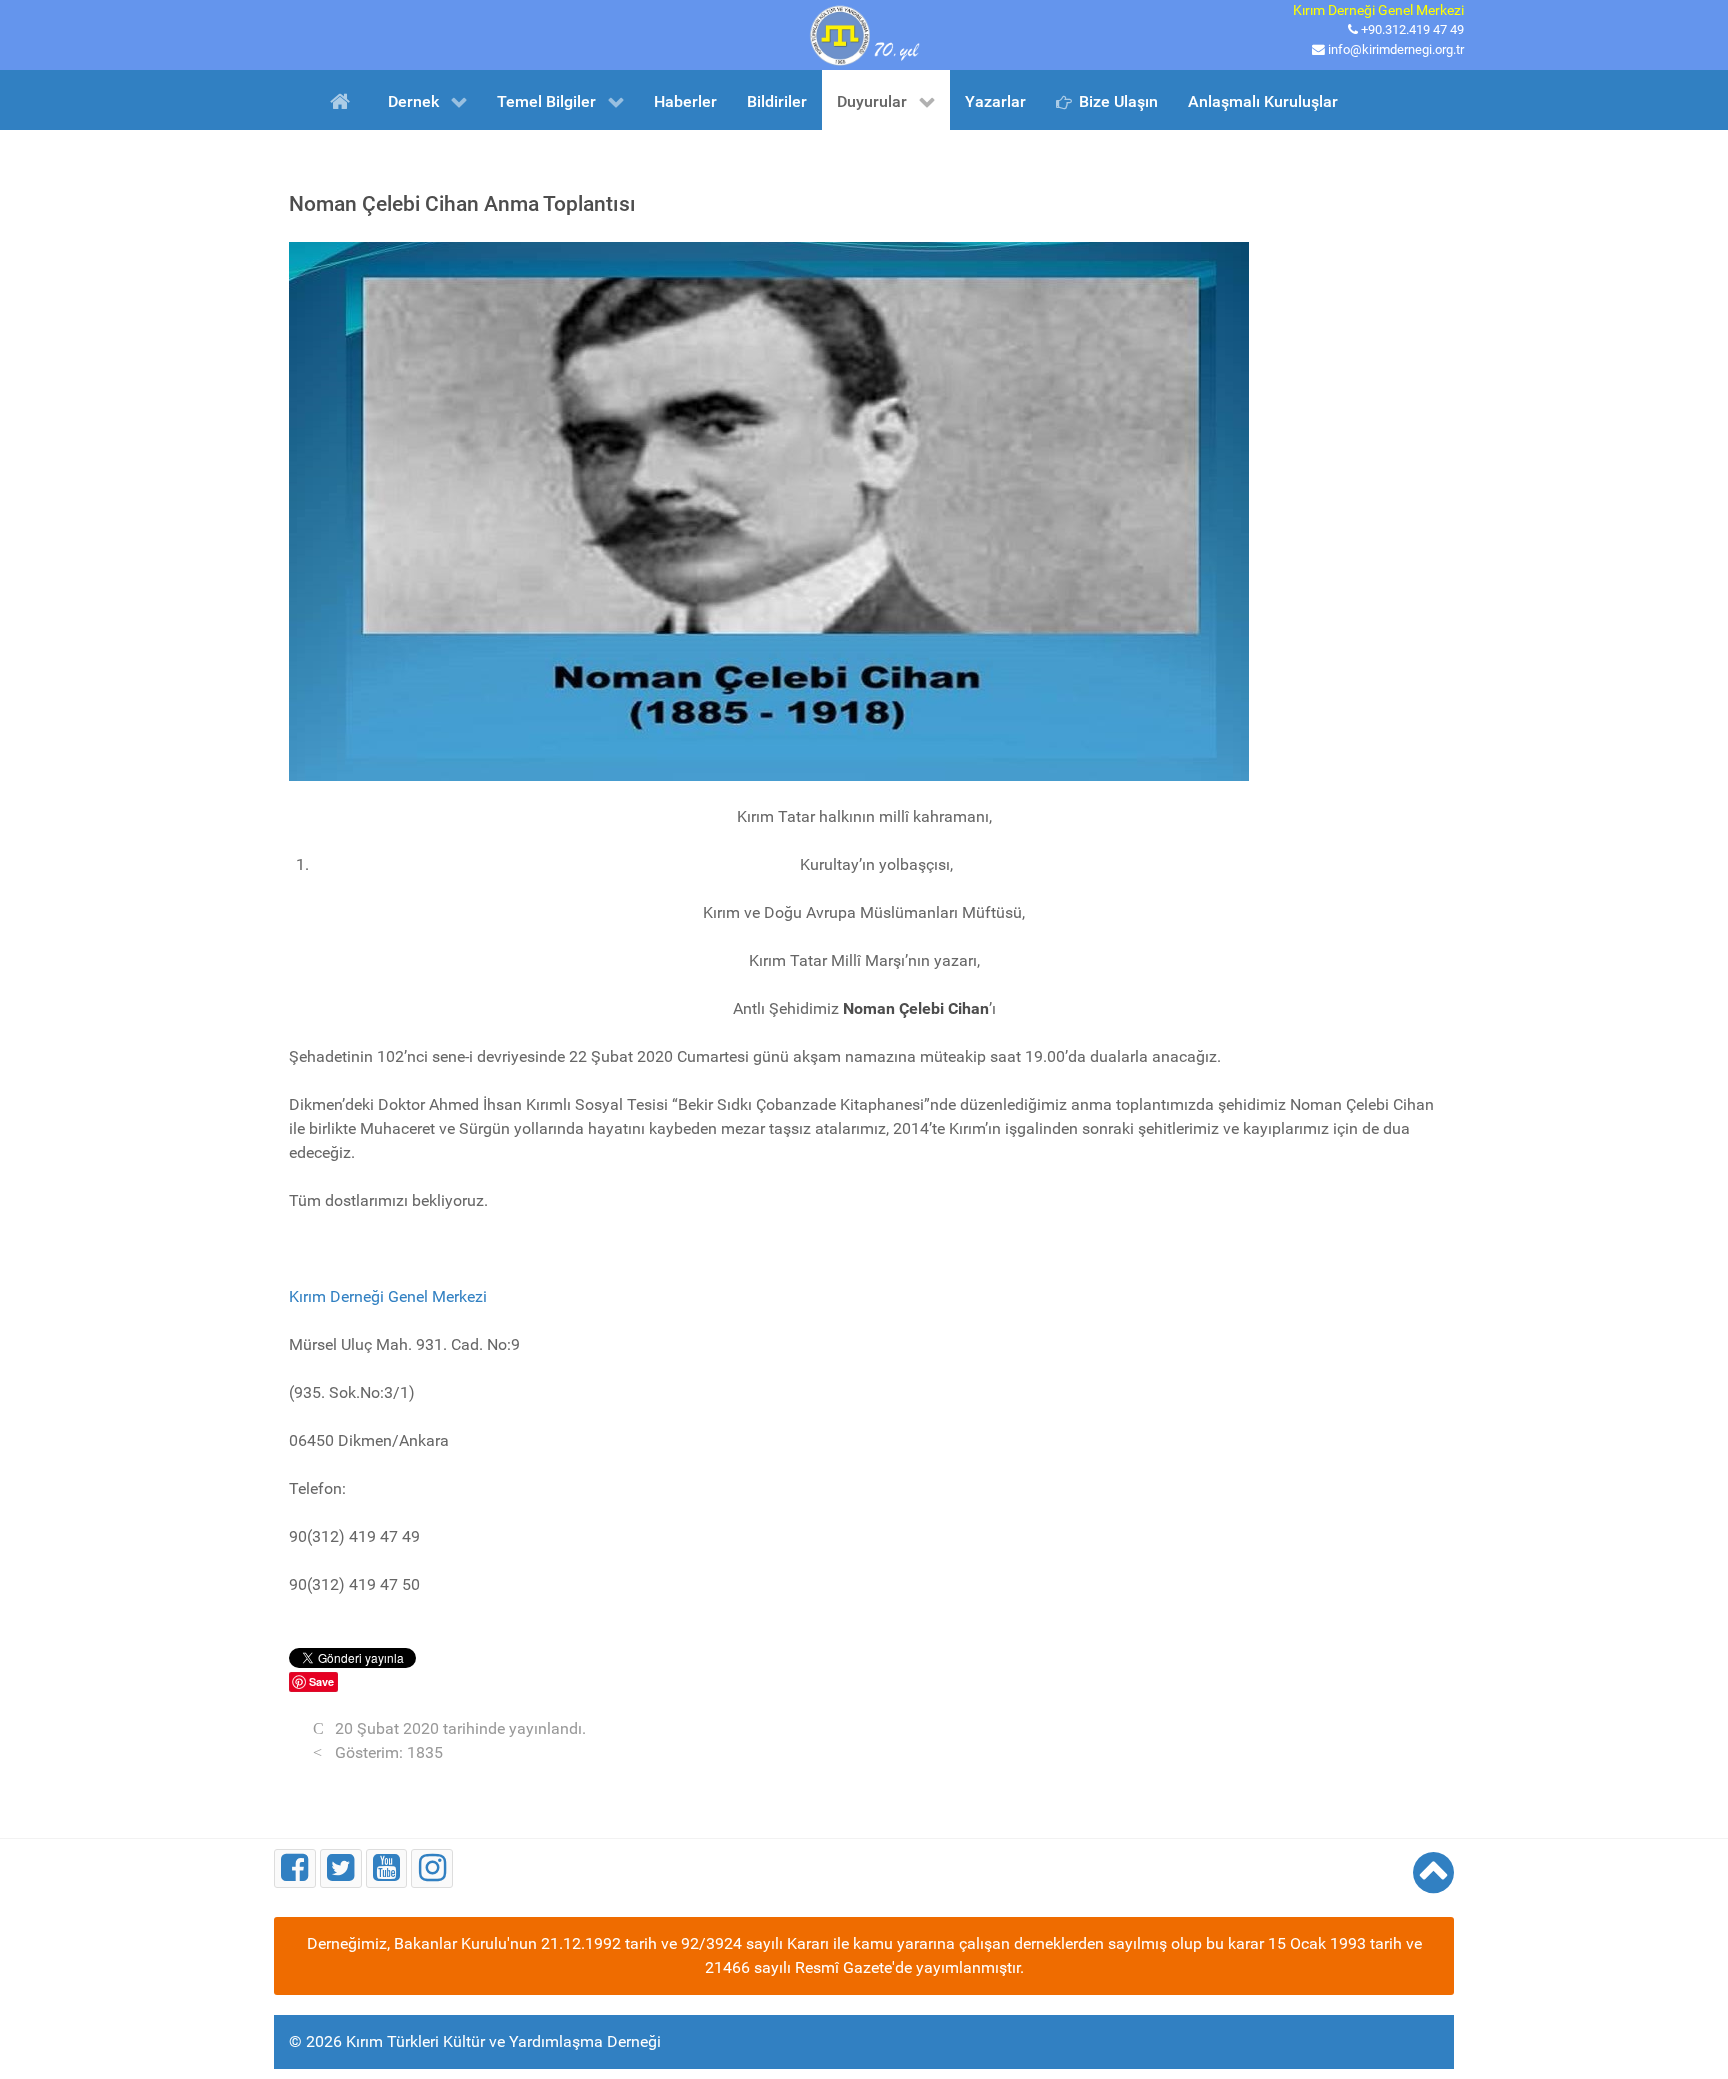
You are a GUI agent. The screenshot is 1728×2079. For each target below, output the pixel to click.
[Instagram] (432, 1868)
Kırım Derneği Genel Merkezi (388, 1296)
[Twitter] (341, 1868)
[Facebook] (295, 1868)
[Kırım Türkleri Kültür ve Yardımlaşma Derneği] (864, 33)
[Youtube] (387, 1868)
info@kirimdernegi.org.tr (1396, 49)
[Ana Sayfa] (343, 100)
